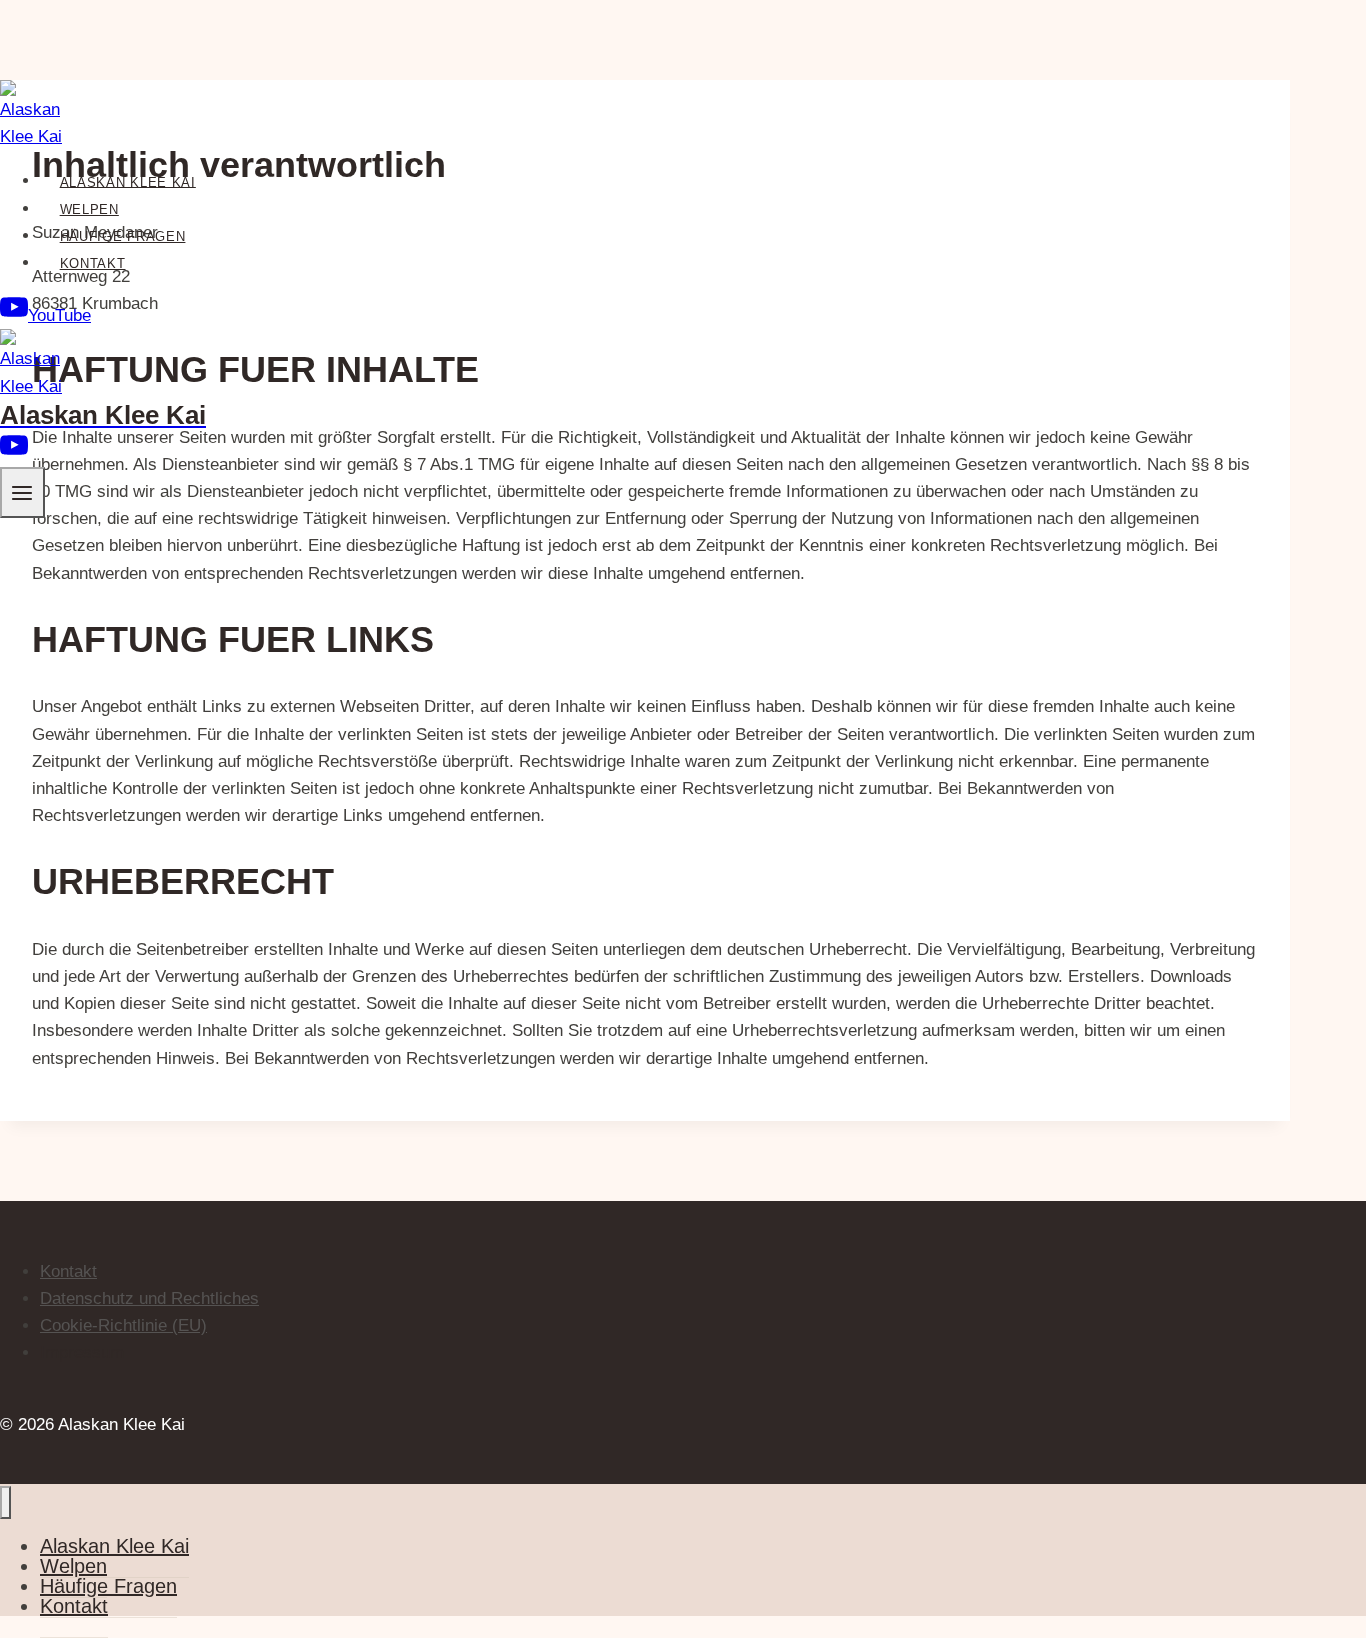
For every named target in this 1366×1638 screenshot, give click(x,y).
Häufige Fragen (123, 236)
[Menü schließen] (5, 1502)
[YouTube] (14, 453)
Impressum (82, 1352)
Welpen (89, 209)
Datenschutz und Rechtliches (149, 1298)
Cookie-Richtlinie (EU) (123, 1325)
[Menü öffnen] (22, 492)
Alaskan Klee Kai (128, 181)
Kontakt (93, 263)
